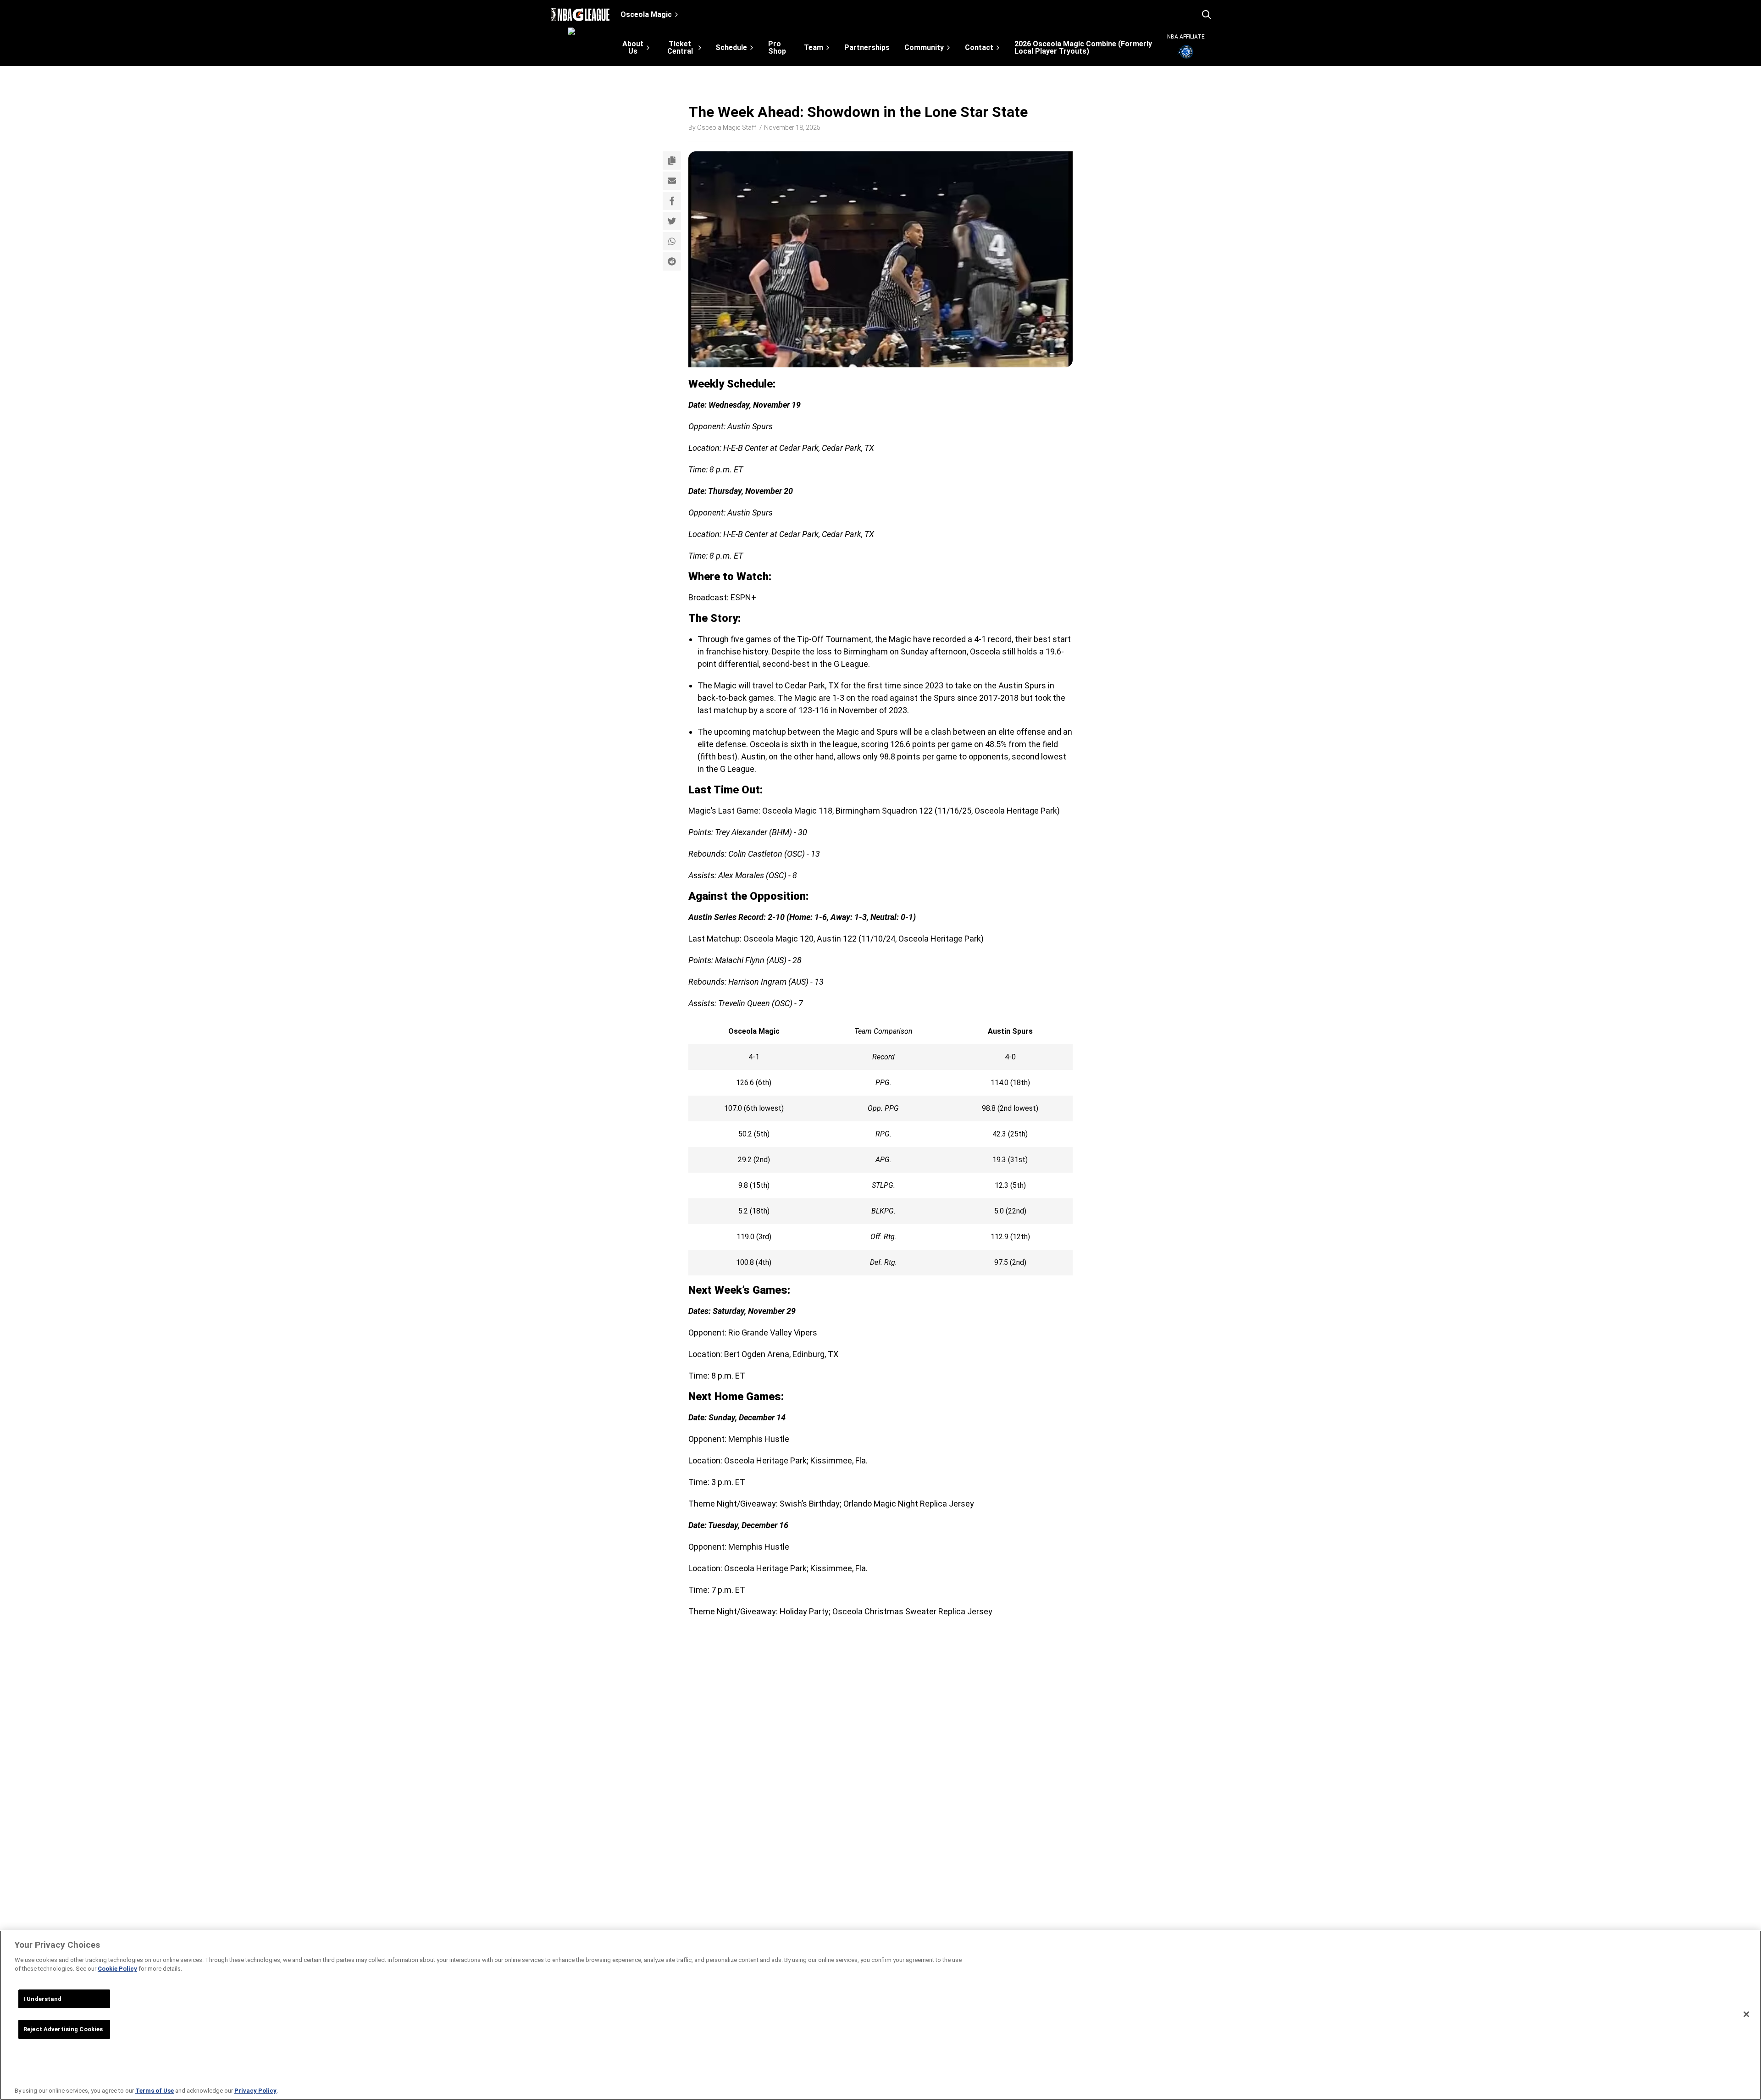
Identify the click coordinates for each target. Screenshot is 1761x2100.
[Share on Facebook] (672, 201)
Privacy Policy (255, 2091)
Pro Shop (777, 48)
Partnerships (867, 48)
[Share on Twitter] (672, 221)
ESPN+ (743, 597)
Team (814, 47)
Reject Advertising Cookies (63, 2029)
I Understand (43, 1999)
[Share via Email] (672, 181)
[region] (880, 2015)
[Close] (1746, 2014)
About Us (633, 47)
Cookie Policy (117, 1969)
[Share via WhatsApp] (672, 241)
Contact (979, 47)
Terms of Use (155, 2091)
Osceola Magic (646, 14)
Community (924, 47)
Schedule (731, 47)
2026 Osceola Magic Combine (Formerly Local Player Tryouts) (1083, 48)
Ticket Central (680, 47)
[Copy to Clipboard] (672, 161)
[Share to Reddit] (672, 261)
